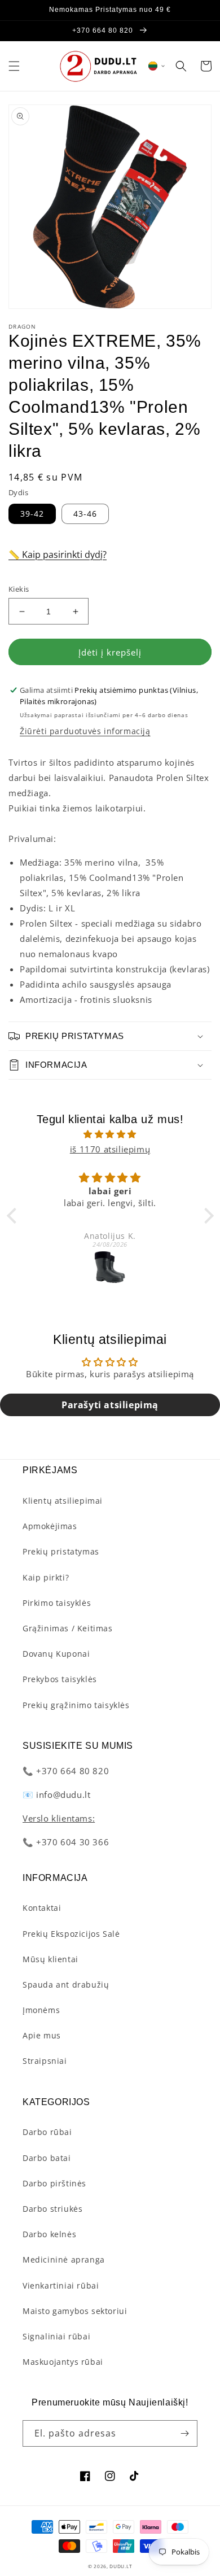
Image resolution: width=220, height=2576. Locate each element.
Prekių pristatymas (61, 1551)
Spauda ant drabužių (66, 1985)
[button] (14, 66)
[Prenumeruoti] (184, 2433)
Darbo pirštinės (54, 2183)
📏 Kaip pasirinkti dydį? (58, 555)
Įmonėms (41, 2010)
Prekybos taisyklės (60, 1679)
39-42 (32, 514)
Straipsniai (45, 2061)
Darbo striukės (52, 2209)
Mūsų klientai (50, 1959)
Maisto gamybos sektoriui (75, 2311)
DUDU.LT (121, 2566)
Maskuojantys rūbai (63, 2362)
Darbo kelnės (49, 2234)
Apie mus (42, 2035)
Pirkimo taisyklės (57, 1603)
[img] (110, 1134)
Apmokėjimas (50, 1526)
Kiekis (19, 589)
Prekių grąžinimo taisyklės (76, 1705)
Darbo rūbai (47, 2132)
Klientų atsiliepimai (63, 1501)
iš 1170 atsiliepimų (110, 1149)
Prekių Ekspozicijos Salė (71, 1934)
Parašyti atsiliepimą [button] (110, 1405)
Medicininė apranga (64, 2260)
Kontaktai (42, 1908)
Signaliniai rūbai (56, 2336)
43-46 (85, 514)
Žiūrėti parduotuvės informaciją (85, 731)
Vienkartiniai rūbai (61, 2285)
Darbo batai (47, 2158)
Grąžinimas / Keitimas (68, 1628)
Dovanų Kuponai (56, 1654)
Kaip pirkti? (46, 1577)
